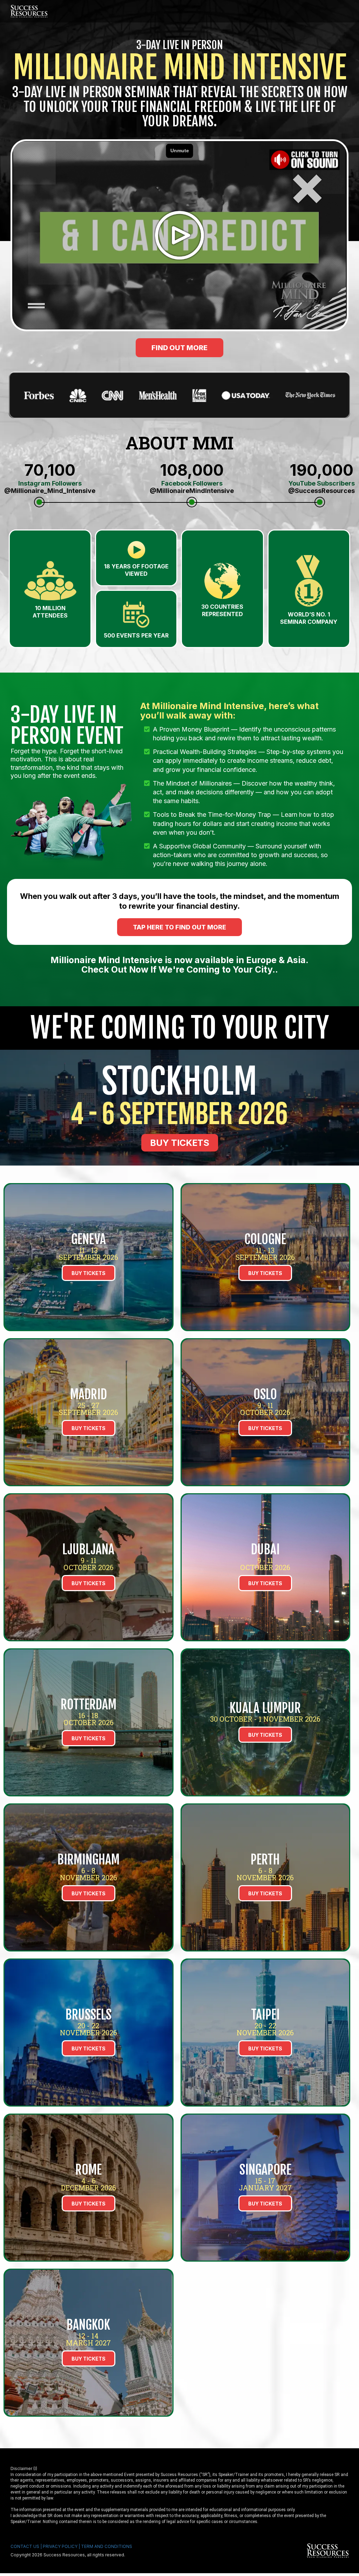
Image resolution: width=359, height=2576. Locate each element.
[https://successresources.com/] (265, 2551)
